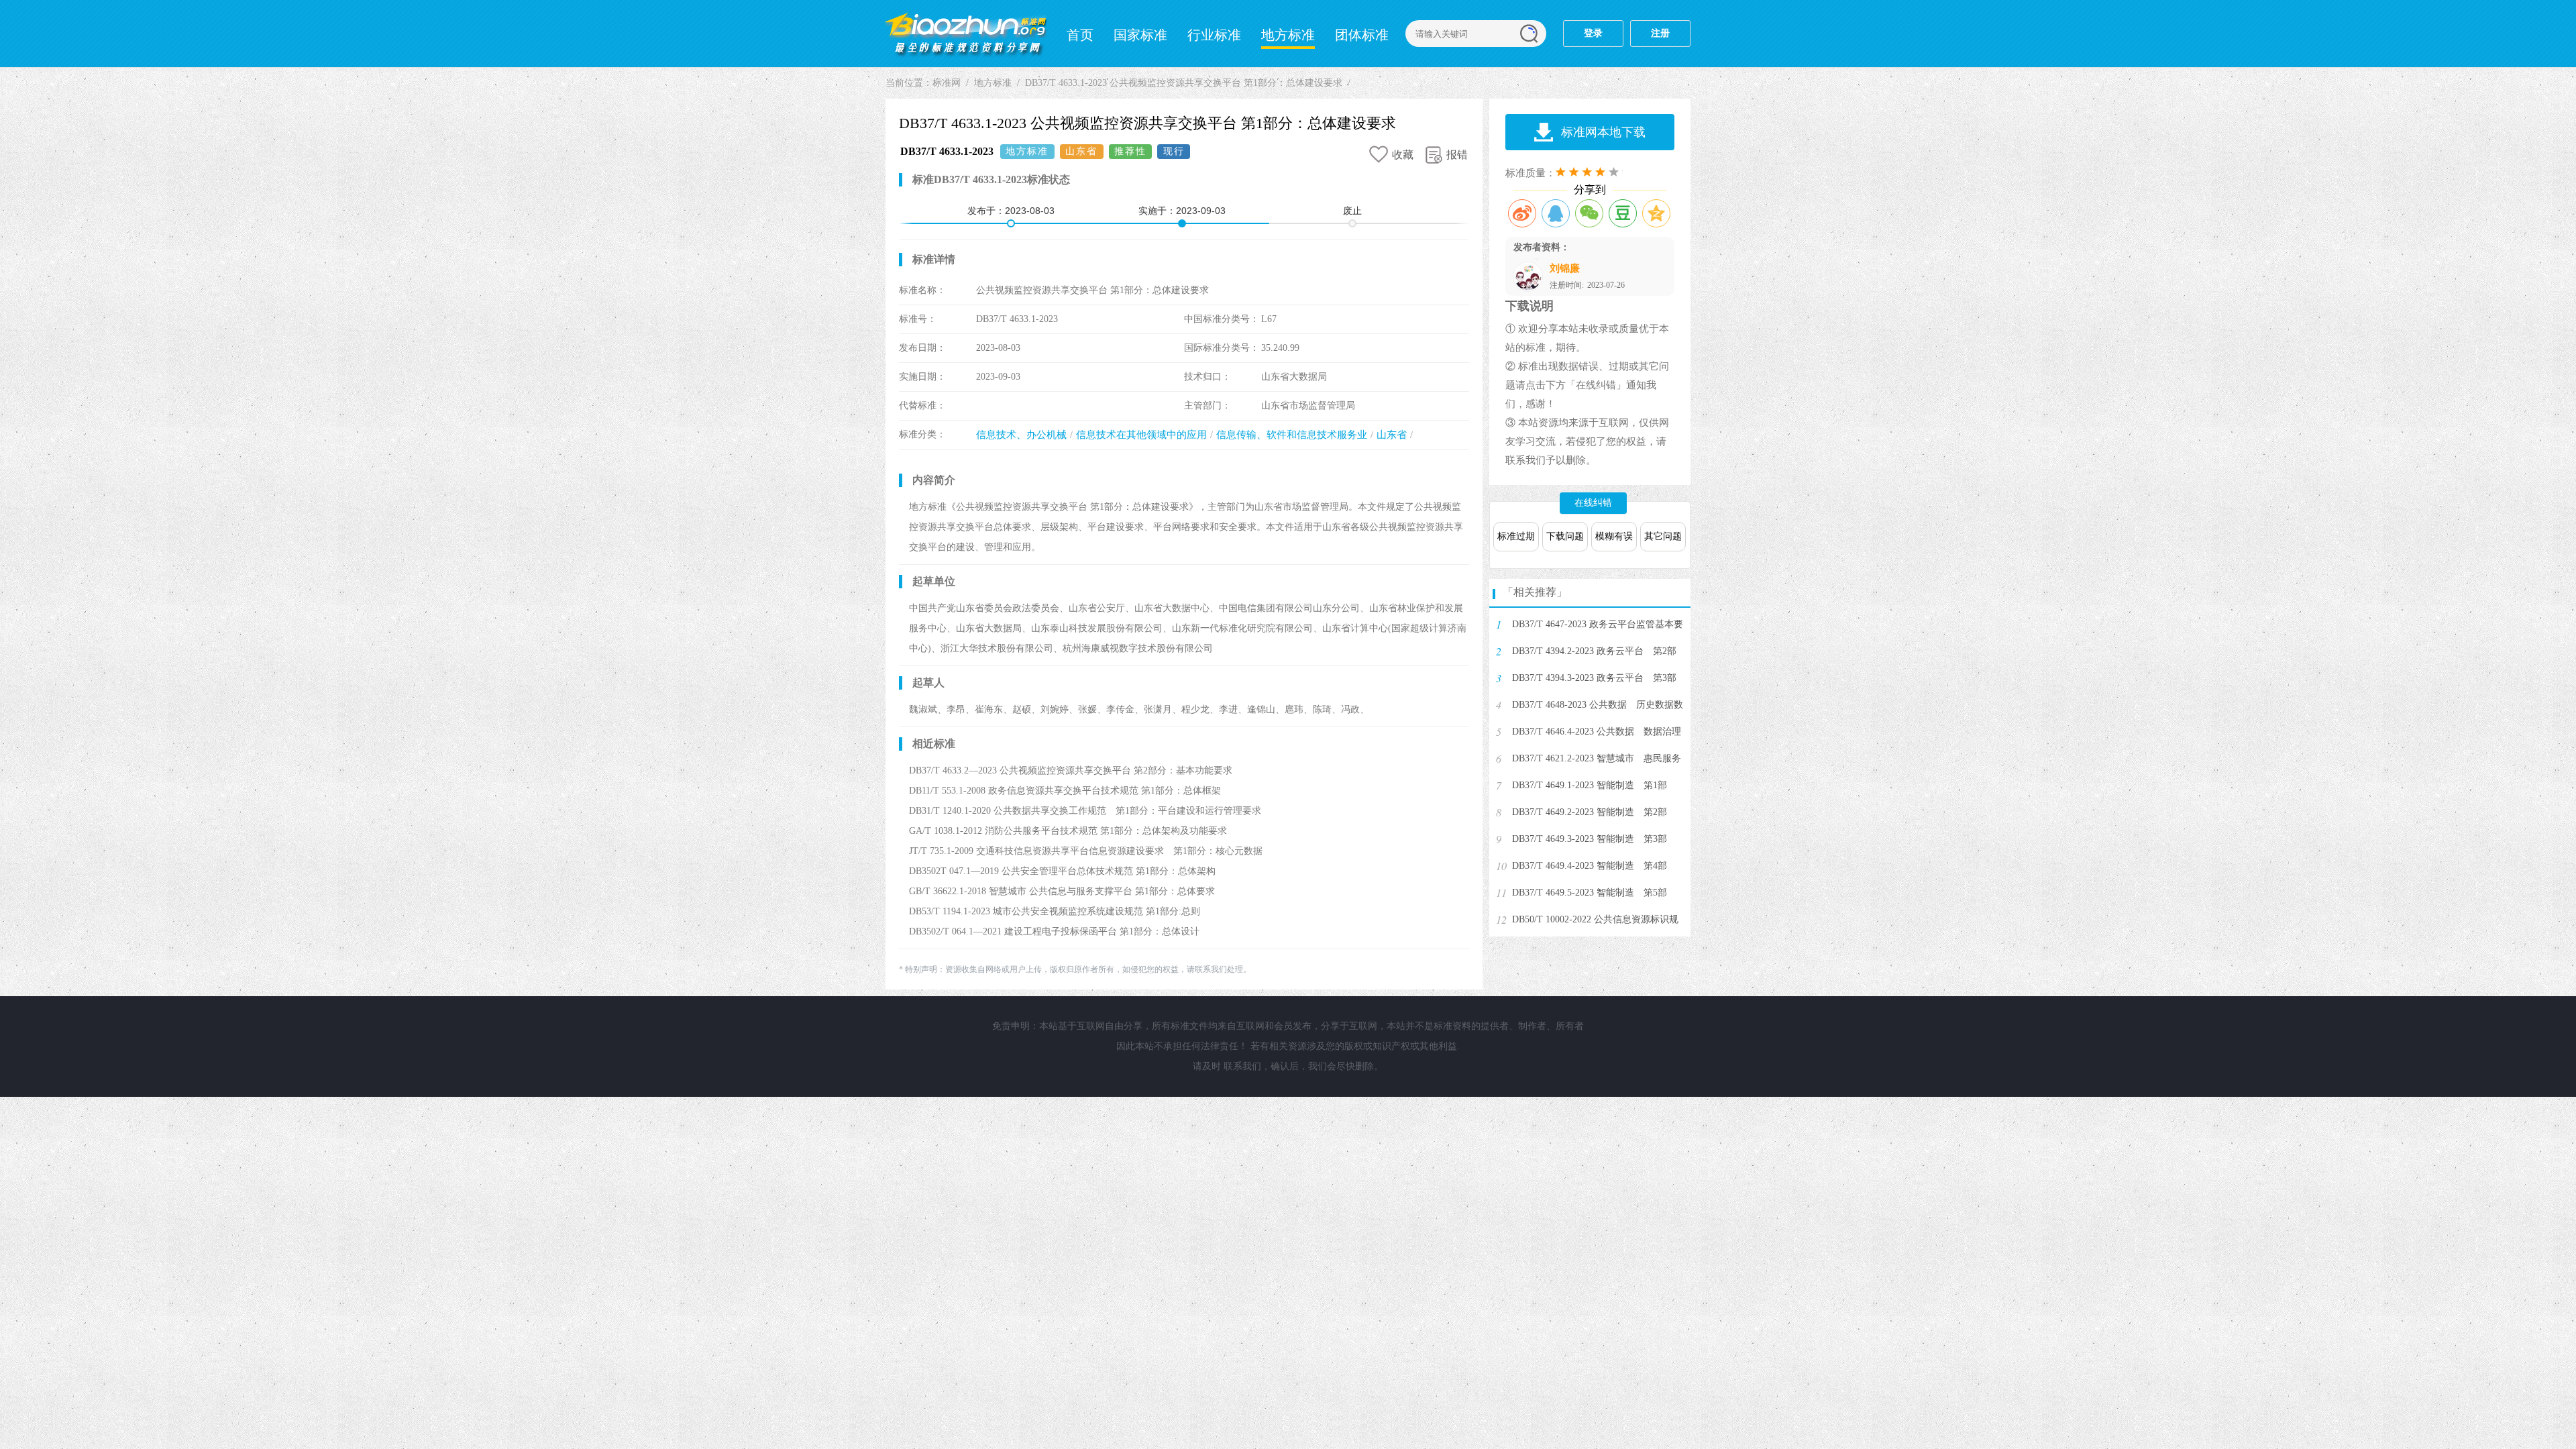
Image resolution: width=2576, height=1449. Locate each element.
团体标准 (1362, 35)
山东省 (1392, 435)
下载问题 (1565, 536)
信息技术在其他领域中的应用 (1141, 435)
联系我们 (1242, 1066)
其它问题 (1663, 536)
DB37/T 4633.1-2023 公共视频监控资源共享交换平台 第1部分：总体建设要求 (1184, 83)
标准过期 (1516, 536)
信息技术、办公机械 (1021, 435)
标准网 (966, 34)
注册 (1660, 33)
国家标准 (1140, 35)
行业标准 (1214, 35)
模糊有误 (1614, 536)
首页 (1080, 35)
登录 (1593, 33)
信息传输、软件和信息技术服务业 (1292, 435)
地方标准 (1288, 35)
